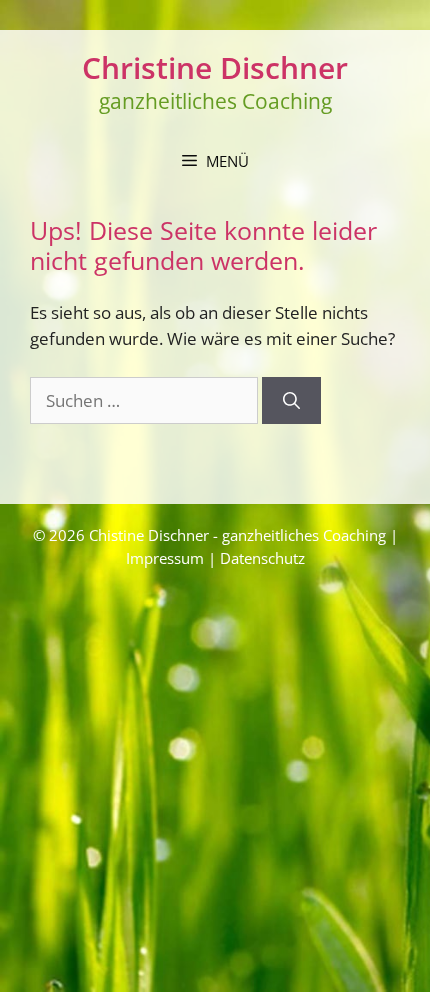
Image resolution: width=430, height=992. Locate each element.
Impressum (165, 558)
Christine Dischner (215, 67)
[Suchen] (291, 401)
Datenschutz (262, 558)
